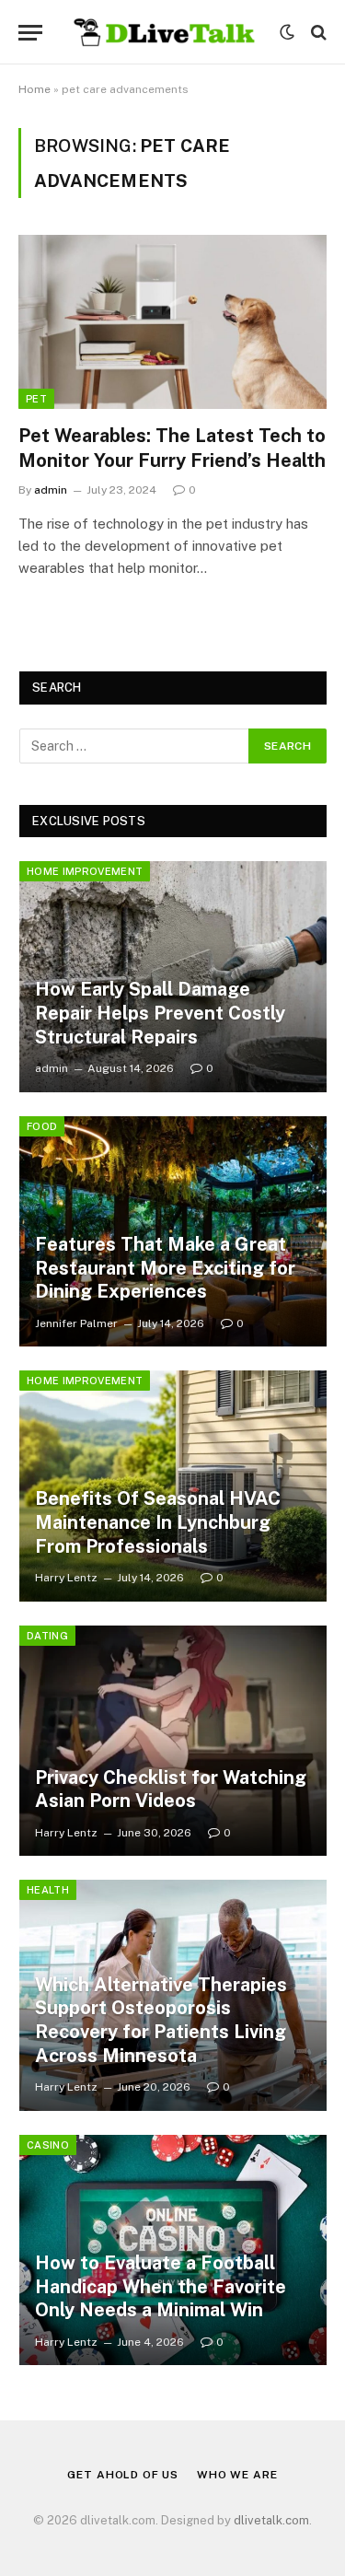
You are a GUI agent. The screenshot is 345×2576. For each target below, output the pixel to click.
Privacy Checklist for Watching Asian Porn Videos (171, 1789)
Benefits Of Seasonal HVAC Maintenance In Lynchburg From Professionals (158, 1522)
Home (34, 89)
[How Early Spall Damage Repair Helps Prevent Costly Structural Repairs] (173, 977)
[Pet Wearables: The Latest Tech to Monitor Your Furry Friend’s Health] (172, 321)
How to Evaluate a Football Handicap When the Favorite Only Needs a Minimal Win (161, 2286)
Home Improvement (85, 871)
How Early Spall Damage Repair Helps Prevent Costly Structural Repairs (160, 1013)
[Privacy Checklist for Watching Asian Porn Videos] (173, 1741)
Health (48, 1890)
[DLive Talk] (166, 32)
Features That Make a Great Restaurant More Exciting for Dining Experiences (165, 1268)
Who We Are (237, 2475)
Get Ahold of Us (123, 2475)
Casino (48, 2145)
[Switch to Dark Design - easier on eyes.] (287, 32)
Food (42, 1126)
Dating (47, 1636)
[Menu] (30, 33)
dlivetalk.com (271, 2520)
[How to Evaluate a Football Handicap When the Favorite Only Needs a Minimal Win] (173, 2250)
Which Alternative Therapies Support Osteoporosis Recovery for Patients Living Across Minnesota (161, 2020)
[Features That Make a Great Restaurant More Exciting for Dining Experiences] (173, 1232)
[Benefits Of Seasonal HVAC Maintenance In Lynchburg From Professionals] (173, 1486)
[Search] (317, 33)
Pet (36, 399)
